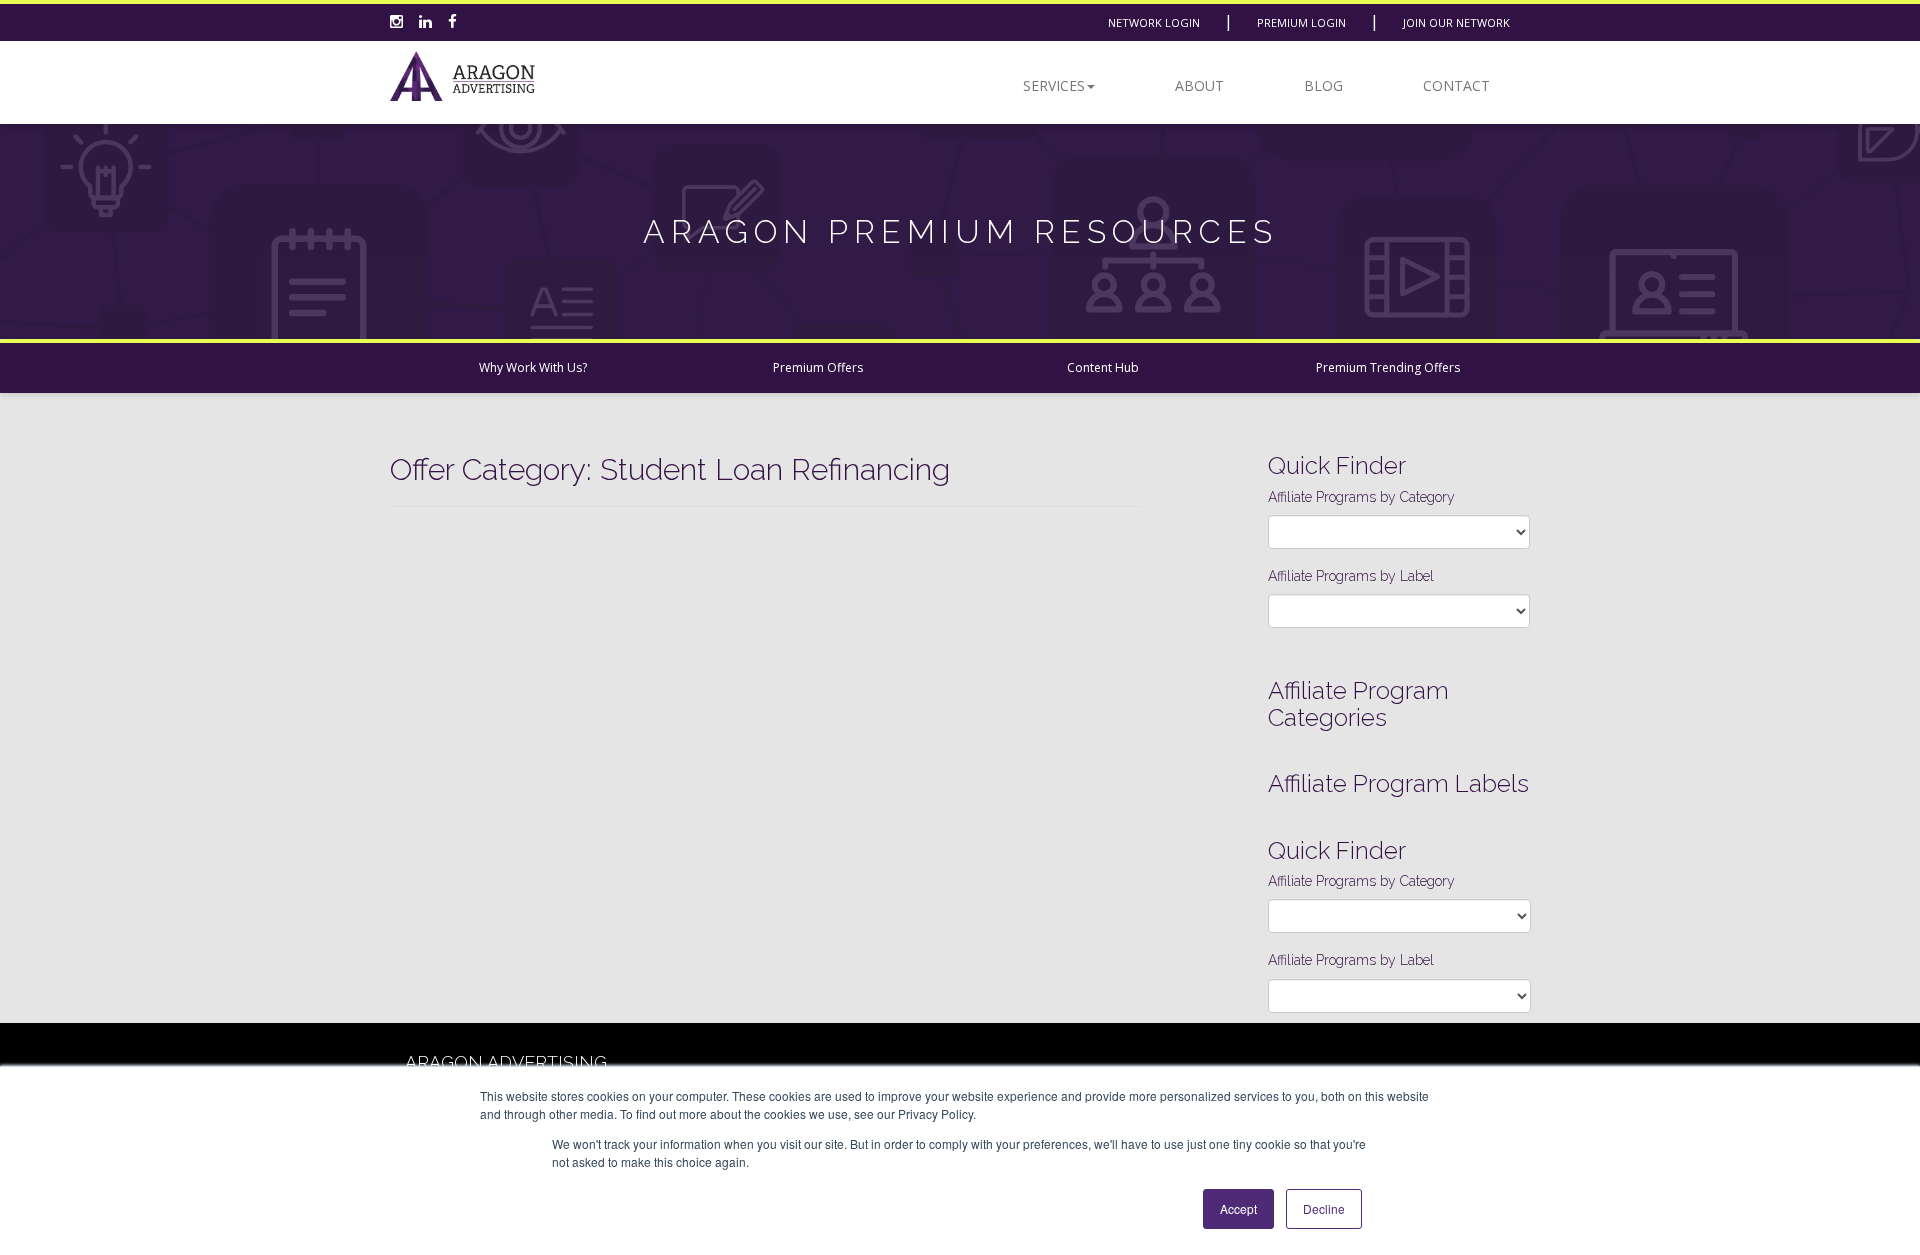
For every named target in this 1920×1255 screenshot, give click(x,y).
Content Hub (1103, 367)
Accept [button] (1238, 1208)
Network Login (1154, 22)
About (1199, 85)
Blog (1323, 85)
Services (1054, 85)
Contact (1456, 85)
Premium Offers (818, 367)
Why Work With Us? (533, 367)
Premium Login (1301, 22)
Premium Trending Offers (1388, 367)
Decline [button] (1324, 1208)
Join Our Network (1456, 22)
